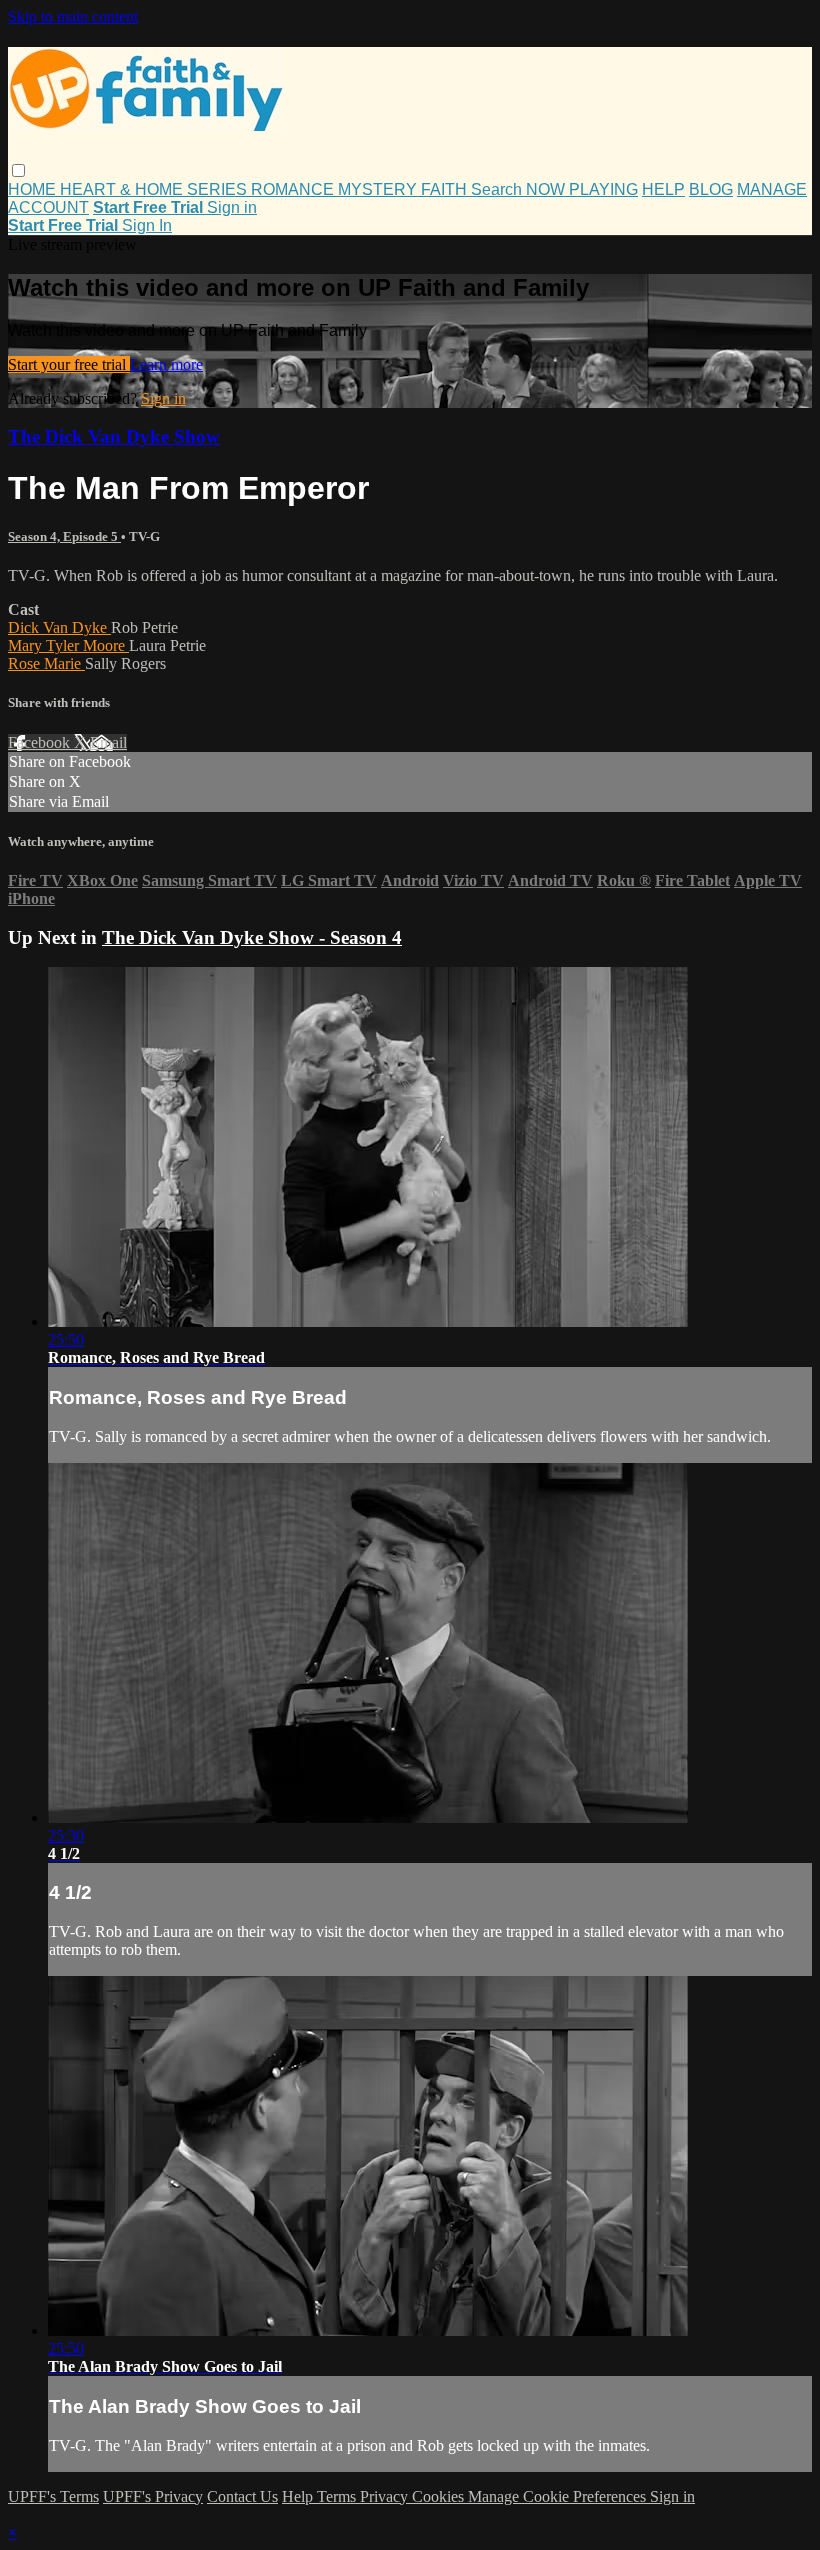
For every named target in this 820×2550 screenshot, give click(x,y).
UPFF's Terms (53, 2496)
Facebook (41, 742)
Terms (338, 2496)
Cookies (440, 2496)
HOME (34, 189)
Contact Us (242, 2496)
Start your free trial (69, 364)
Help (299, 2496)
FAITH (446, 189)
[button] (18, 170)
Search (498, 189)
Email (108, 742)
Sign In (147, 225)
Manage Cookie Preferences (559, 2496)
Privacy (386, 2496)
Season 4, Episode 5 (64, 536)
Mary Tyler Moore (68, 645)
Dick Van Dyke (59, 627)
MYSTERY (379, 189)
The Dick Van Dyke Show (114, 436)
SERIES (219, 189)
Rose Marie (46, 663)
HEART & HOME (123, 189)
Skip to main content (73, 16)
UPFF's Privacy (153, 2496)
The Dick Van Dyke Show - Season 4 (252, 937)
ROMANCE (294, 189)
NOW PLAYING (582, 189)
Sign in (232, 207)
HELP (663, 189)
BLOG (711, 189)
